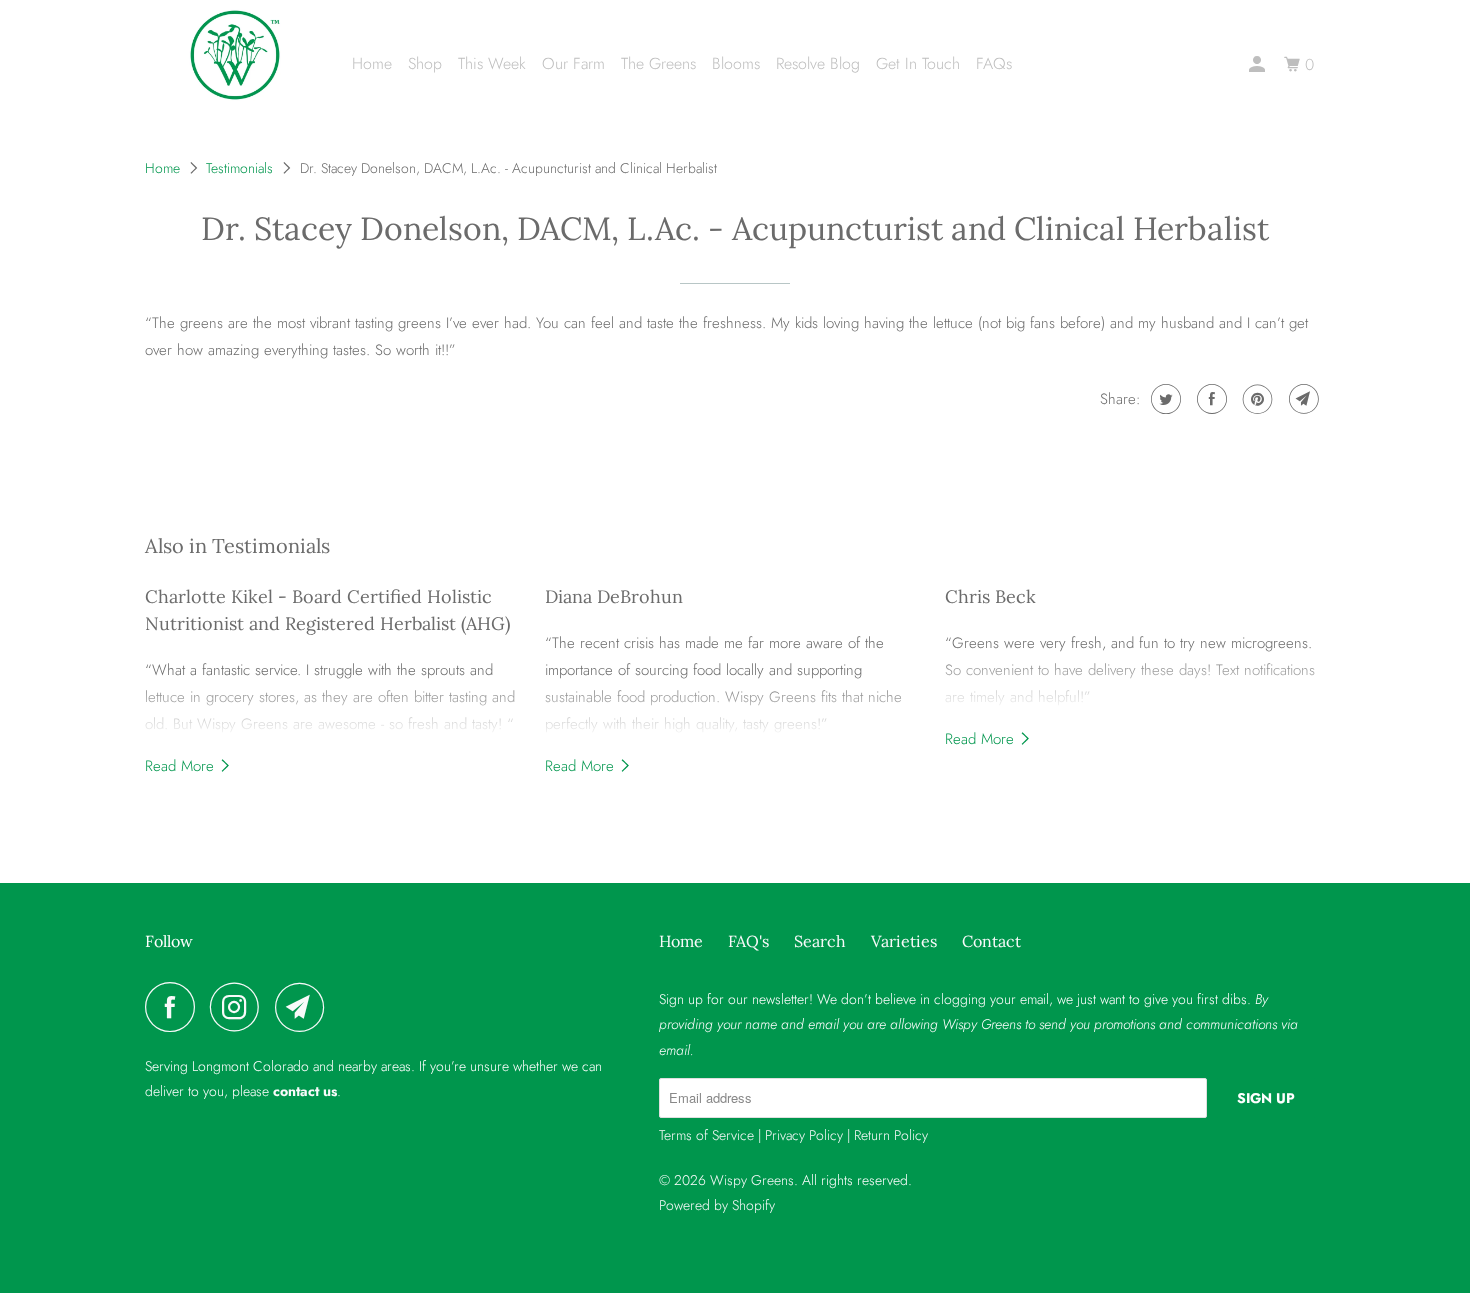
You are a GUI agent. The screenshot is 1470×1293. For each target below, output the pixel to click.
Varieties (904, 941)
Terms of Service (706, 1135)
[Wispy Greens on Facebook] (175, 1007)
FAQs (994, 63)
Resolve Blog (818, 63)
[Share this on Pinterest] (1255, 399)
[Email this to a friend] (1301, 399)
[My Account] (1258, 65)
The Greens (658, 63)
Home (372, 63)
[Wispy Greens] (235, 55)
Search (820, 941)
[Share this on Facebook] (1209, 399)
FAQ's (748, 941)
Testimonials (239, 168)
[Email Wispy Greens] (305, 1007)
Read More (182, 766)
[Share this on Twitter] (1163, 399)
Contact (991, 941)
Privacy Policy (804, 1135)
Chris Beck (990, 596)
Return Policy (891, 1135)
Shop (425, 63)
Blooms (736, 63)
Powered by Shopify (717, 1205)
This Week (492, 63)
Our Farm (573, 63)
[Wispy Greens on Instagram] (240, 1007)
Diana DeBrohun (614, 596)
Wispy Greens (752, 1180)
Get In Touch (918, 63)
